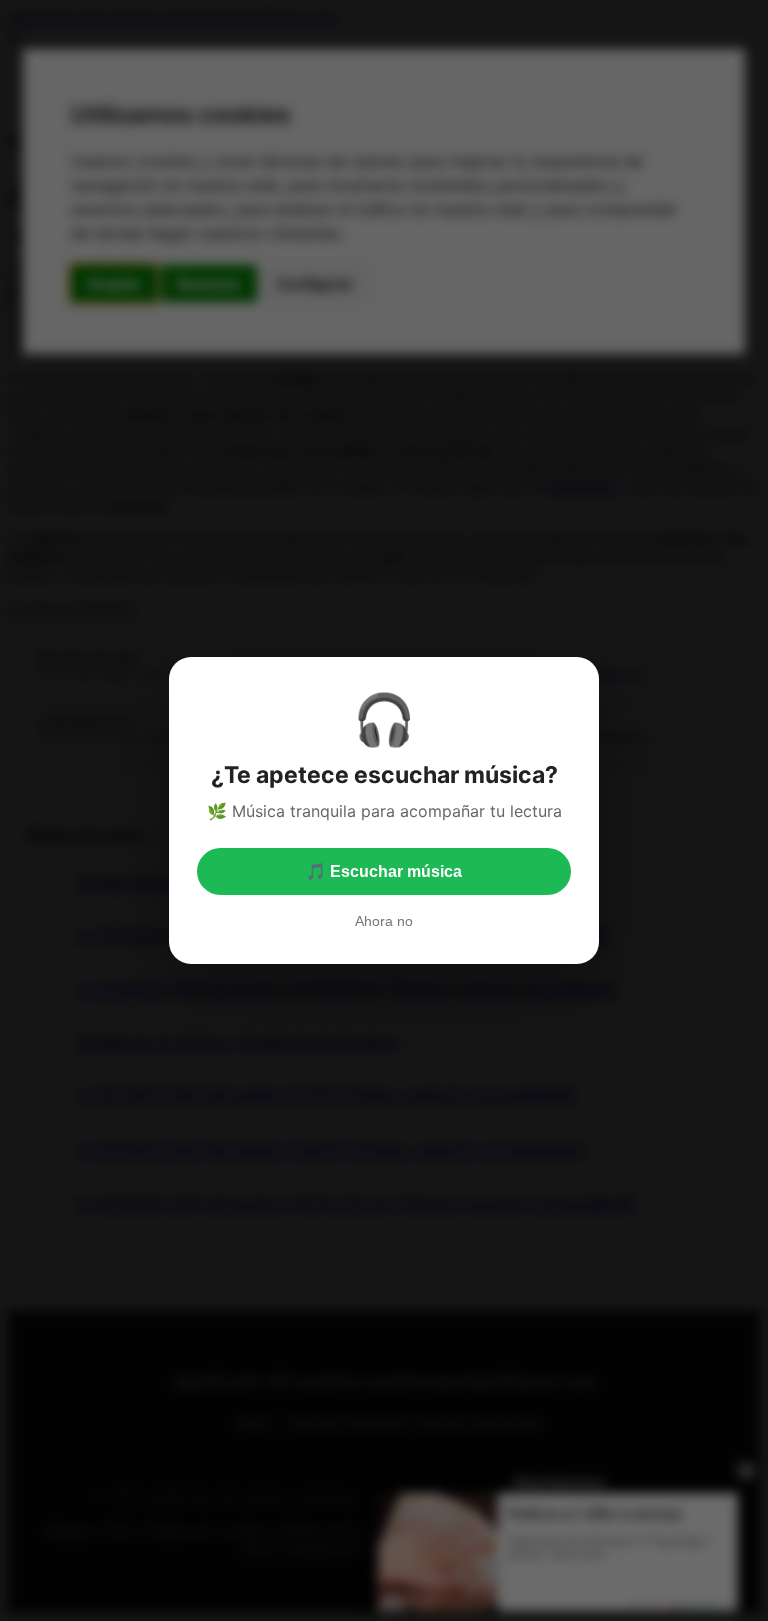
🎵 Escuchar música (384, 871)
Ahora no (384, 921)
